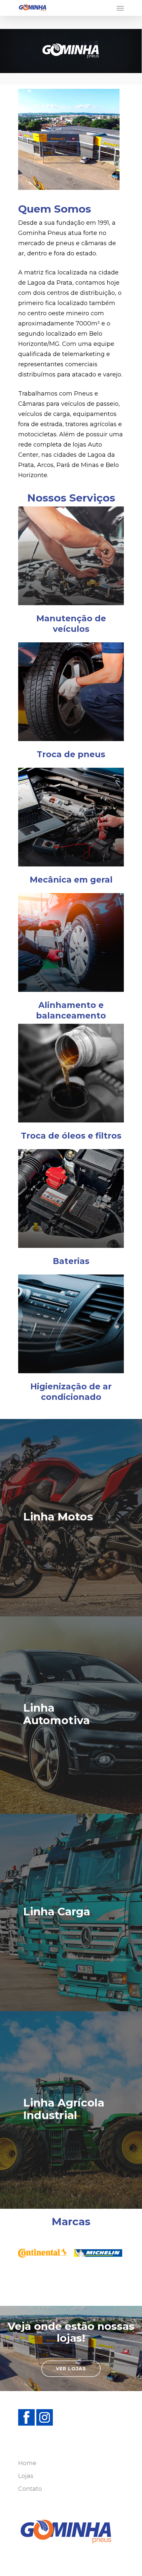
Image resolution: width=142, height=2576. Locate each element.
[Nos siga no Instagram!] (45, 2429)
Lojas (26, 2476)
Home (27, 2463)
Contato (30, 2489)
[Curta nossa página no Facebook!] (27, 2429)
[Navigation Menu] (120, 8)
